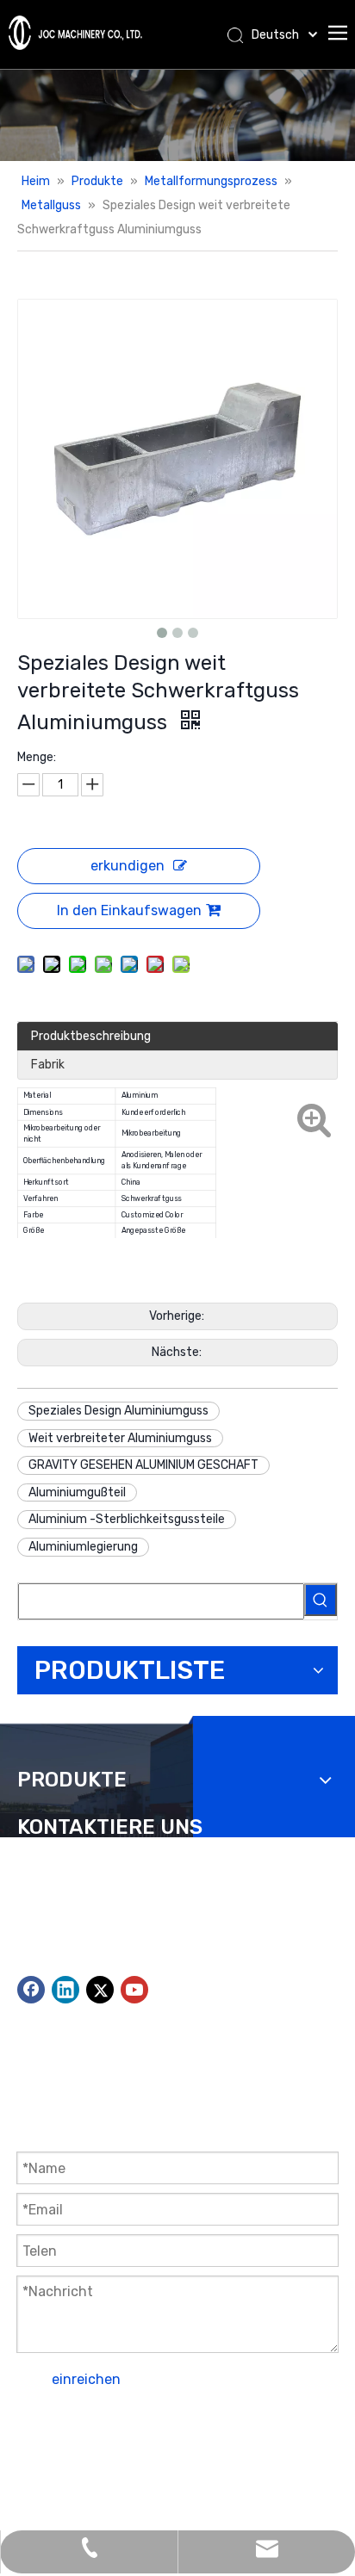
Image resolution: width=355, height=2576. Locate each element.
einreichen (86, 2379)
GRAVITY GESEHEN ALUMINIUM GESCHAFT (143, 1465)
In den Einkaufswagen (129, 910)
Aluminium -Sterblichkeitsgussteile (127, 1519)
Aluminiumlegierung (83, 1547)
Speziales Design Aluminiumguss (118, 1411)
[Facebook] (31, 1990)
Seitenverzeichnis (185, 2447)
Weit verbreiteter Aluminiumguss (120, 1438)
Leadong (41, 2470)
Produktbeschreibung (91, 1036)
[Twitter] (100, 1990)
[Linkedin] (65, 1990)
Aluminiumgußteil (77, 1492)
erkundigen (128, 866)
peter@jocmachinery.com (125, 1944)
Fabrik (48, 1065)
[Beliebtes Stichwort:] (321, 1600)
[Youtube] (134, 1990)
